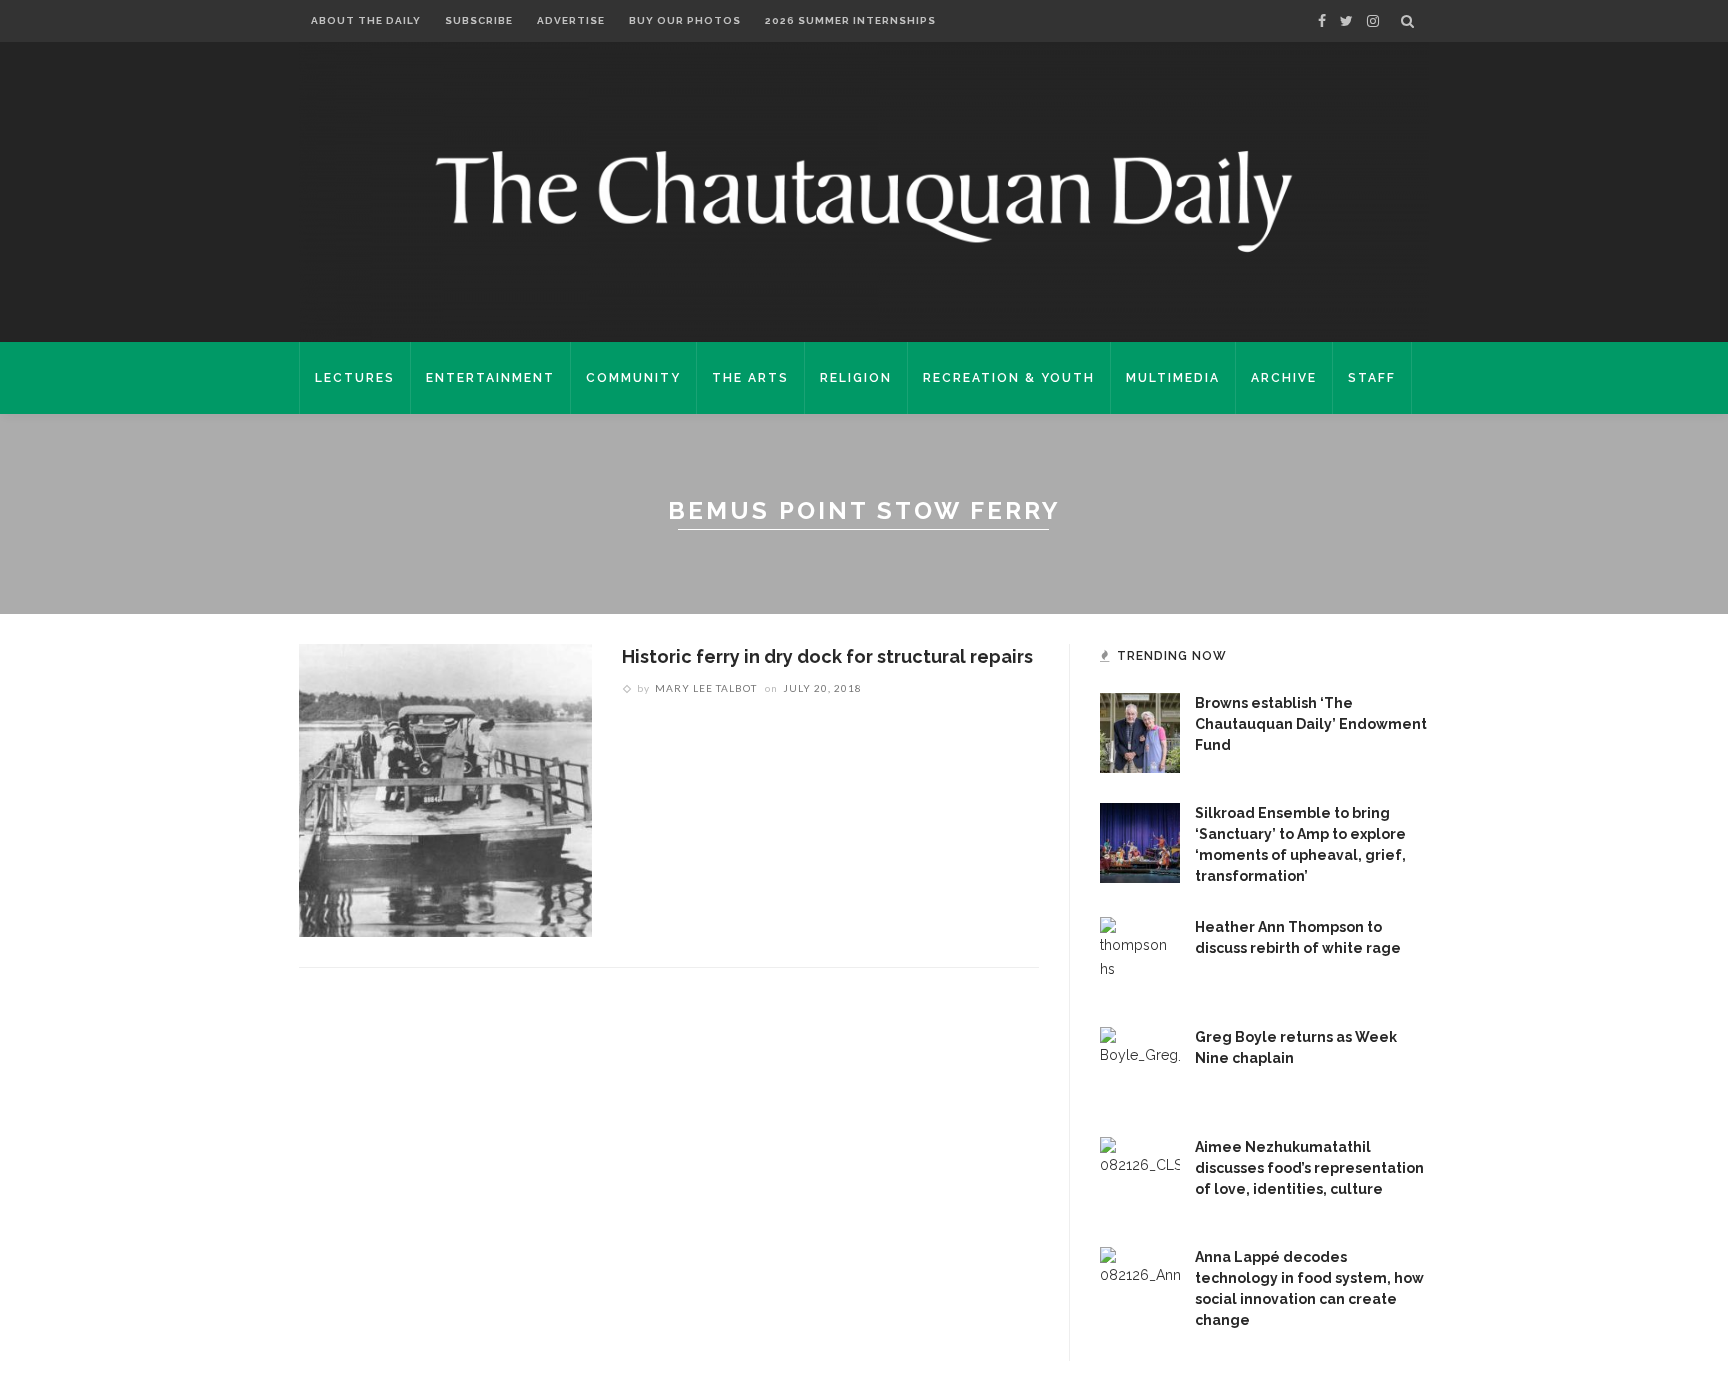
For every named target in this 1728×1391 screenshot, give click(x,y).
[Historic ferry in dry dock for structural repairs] (445, 789)
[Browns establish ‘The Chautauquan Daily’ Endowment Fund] (1140, 732)
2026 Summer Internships (850, 20)
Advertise (571, 20)
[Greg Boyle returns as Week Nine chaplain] (1140, 1066)
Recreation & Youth (1009, 378)
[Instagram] (1373, 21)
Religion (856, 378)
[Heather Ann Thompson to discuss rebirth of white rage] (1140, 956)
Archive (1284, 378)
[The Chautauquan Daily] (864, 200)
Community (633, 378)
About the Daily (366, 20)
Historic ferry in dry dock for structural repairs (827, 656)
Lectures (355, 378)
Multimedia (1173, 378)
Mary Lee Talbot (706, 688)
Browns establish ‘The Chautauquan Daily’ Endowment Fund (1311, 724)
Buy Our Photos (685, 20)
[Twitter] (1346, 21)
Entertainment (490, 378)
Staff (1372, 378)
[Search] (1407, 21)
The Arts (750, 378)
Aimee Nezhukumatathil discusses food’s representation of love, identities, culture (1309, 1168)
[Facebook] (1322, 21)
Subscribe (479, 20)
